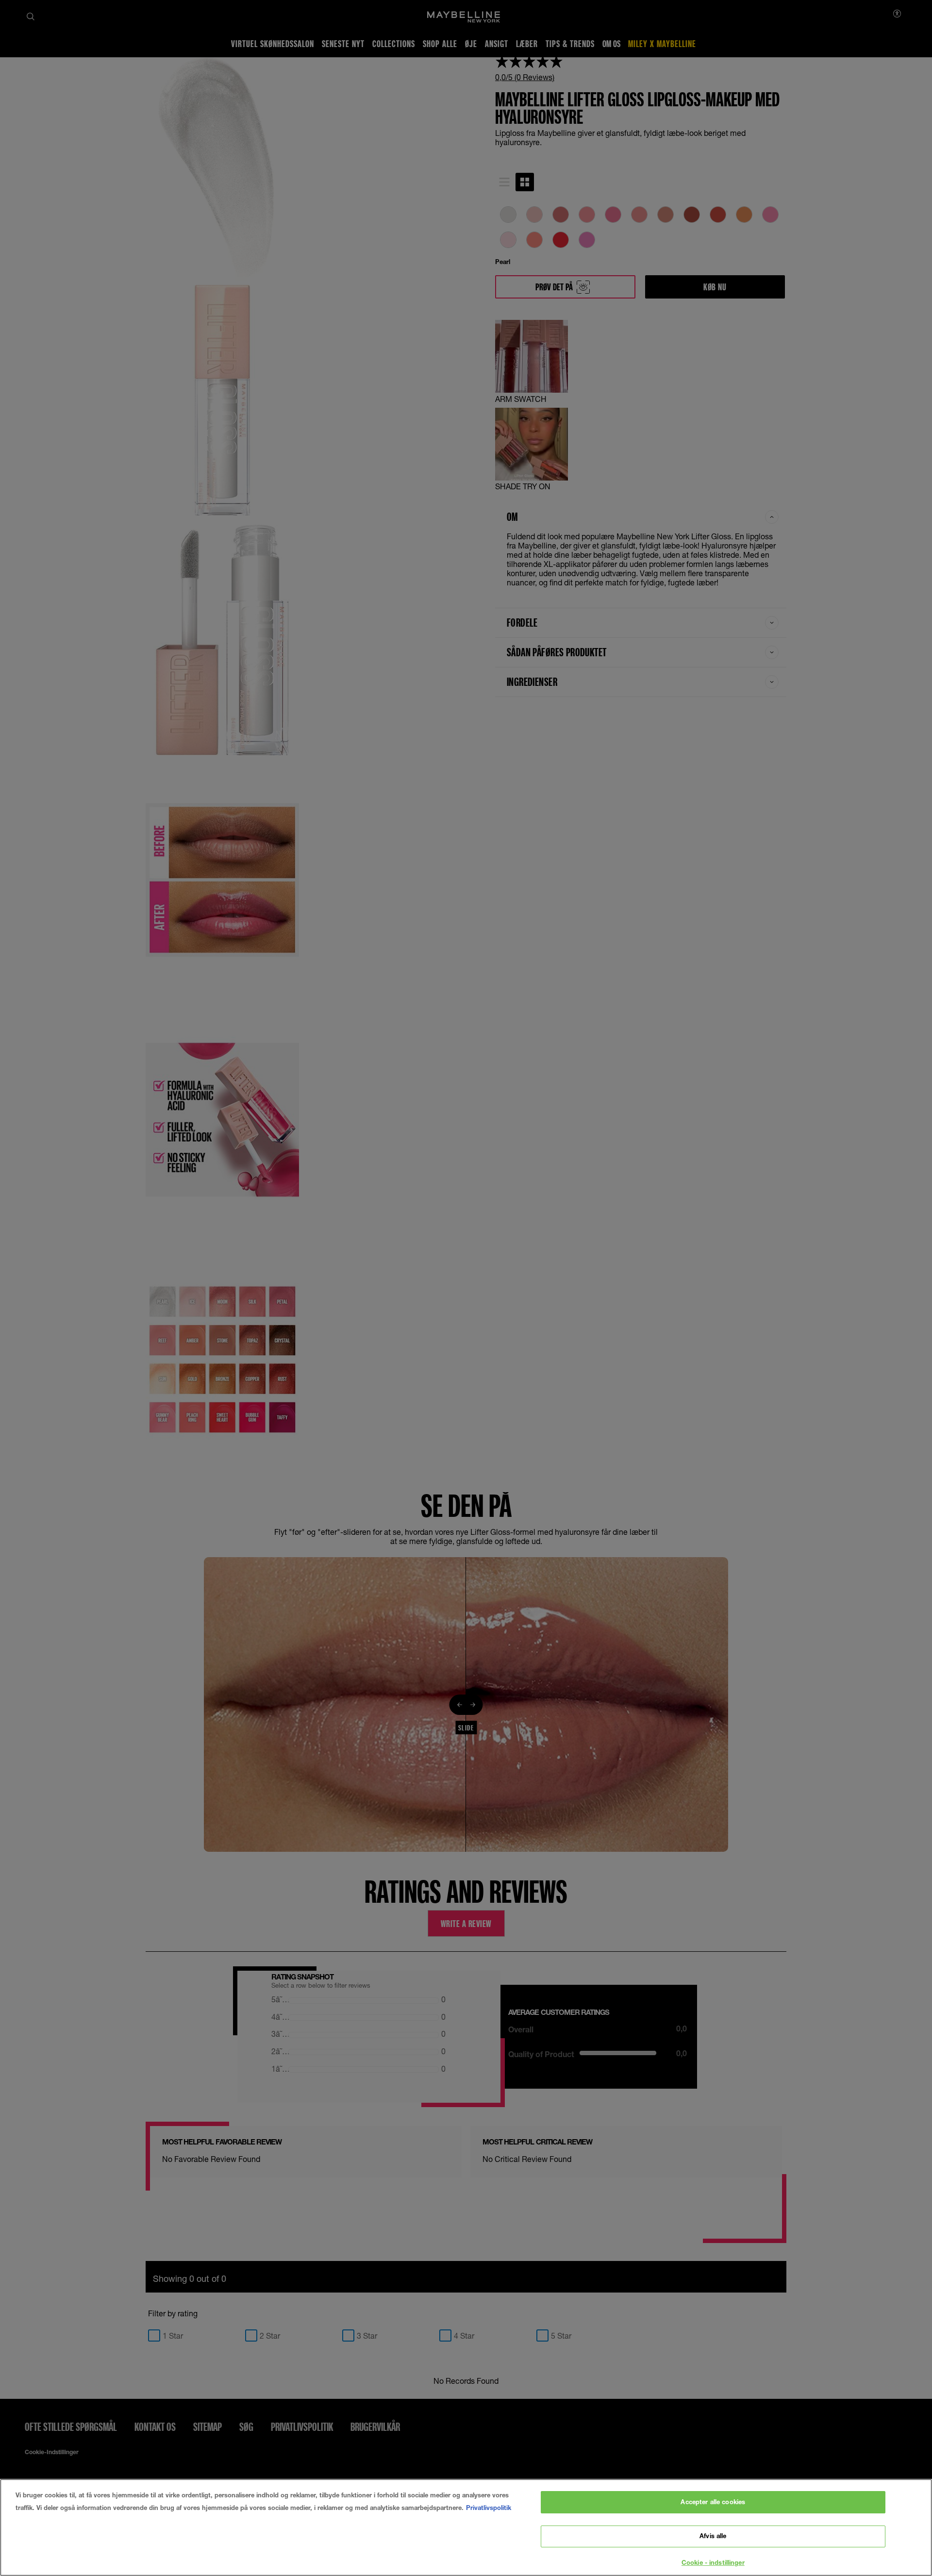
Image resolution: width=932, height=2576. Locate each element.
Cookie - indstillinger (713, 2562)
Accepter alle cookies (713, 2502)
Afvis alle (713, 2536)
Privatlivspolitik (489, 2508)
